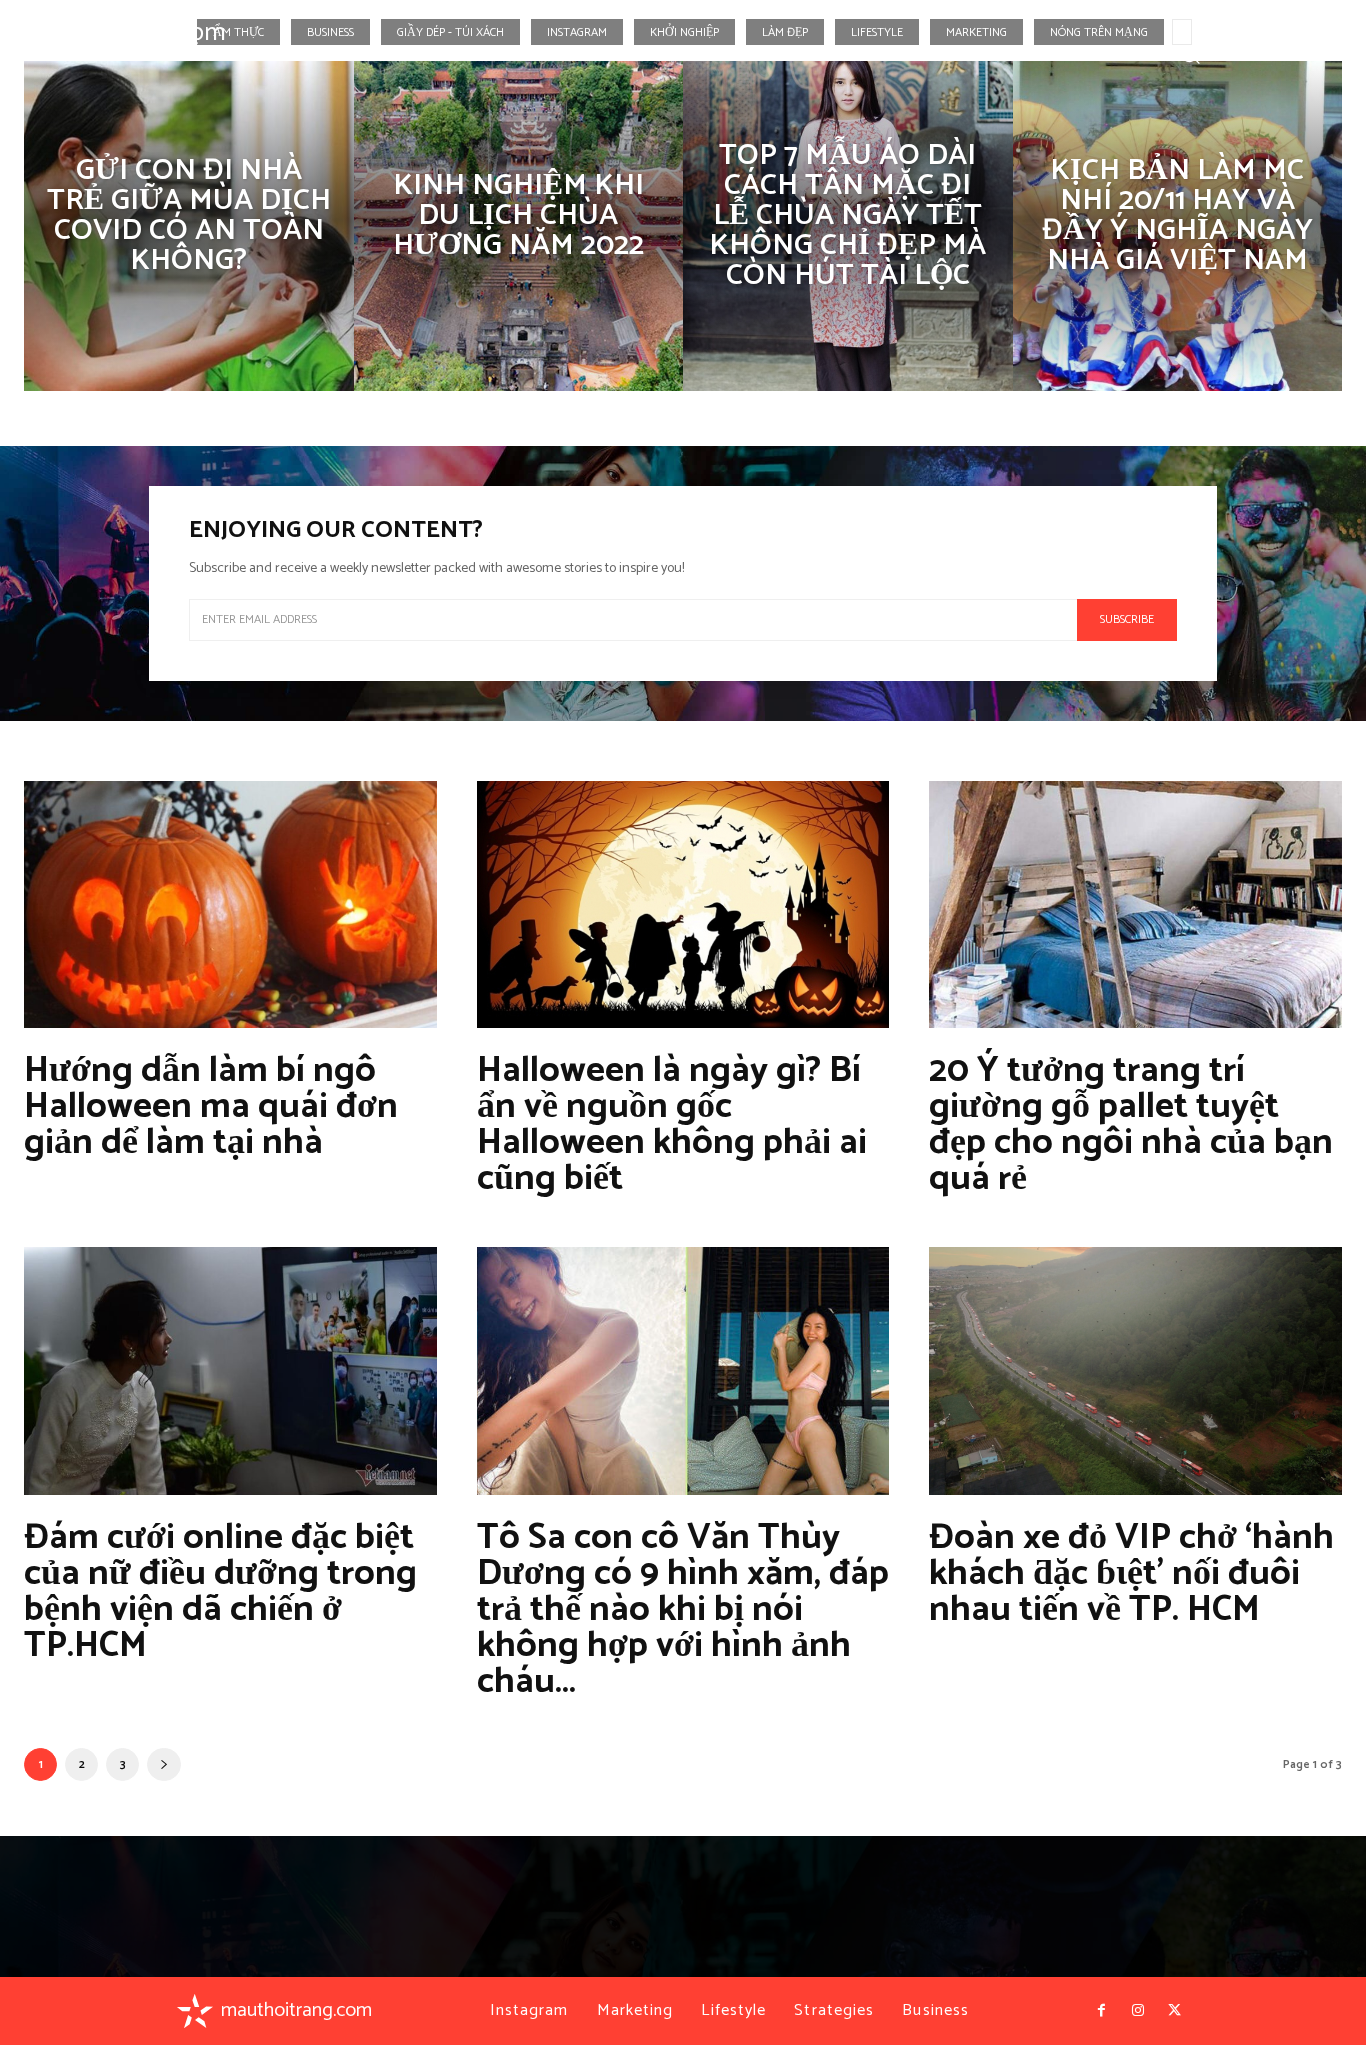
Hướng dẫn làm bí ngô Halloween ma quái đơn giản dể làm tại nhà (211, 1106)
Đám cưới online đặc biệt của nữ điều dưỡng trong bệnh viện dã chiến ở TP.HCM (220, 1591)
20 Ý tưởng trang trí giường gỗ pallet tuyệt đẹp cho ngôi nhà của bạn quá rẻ (1131, 1124)
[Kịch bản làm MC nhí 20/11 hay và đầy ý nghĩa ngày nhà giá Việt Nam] (1178, 226)
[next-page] (164, 1764)
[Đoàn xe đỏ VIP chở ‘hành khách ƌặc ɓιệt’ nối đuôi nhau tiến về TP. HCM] (1135, 1371)
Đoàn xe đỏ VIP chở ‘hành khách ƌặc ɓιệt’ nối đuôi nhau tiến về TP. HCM (1131, 1573)
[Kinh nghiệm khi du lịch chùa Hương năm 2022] (519, 226)
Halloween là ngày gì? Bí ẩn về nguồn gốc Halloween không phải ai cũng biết (672, 1124)
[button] (1190, 53)
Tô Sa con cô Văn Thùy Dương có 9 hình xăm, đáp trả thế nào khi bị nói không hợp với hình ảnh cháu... (683, 1609)
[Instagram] (1281, 54)
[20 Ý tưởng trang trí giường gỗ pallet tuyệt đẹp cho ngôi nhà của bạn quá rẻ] (1135, 905)
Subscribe (1127, 619)
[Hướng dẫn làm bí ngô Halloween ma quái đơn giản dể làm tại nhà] (230, 905)
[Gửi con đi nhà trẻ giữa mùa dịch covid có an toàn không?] (189, 226)
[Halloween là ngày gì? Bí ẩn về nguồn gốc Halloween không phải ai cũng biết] (683, 905)
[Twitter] (1318, 54)
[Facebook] (1245, 54)
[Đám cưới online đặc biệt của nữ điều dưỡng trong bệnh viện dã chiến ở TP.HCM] (230, 1371)
